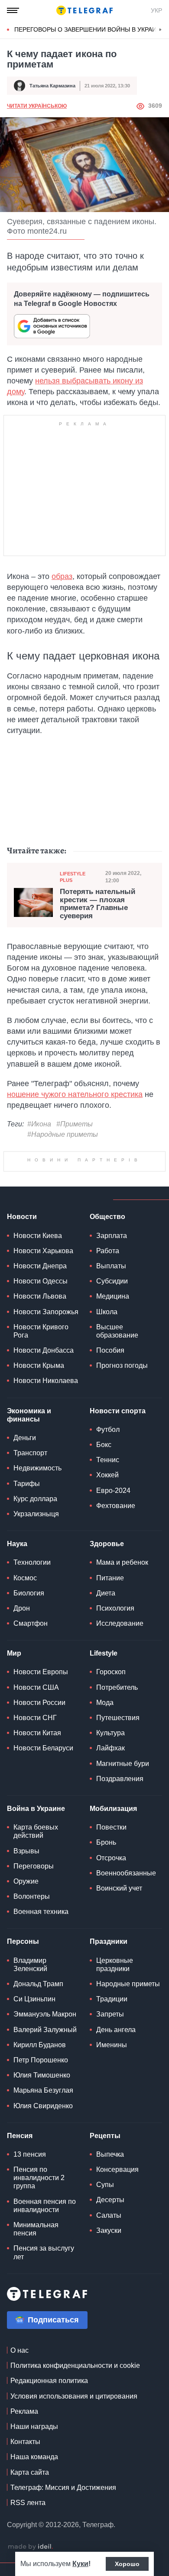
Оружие (26, 1881)
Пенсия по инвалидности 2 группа (39, 2178)
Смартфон (31, 1623)
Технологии (32, 1562)
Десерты (110, 2200)
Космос (25, 1578)
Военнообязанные (126, 1873)
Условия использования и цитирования (74, 2396)
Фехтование (116, 1506)
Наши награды (34, 2426)
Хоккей (107, 1475)
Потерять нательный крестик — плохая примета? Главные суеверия (97, 904)
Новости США (36, 1687)
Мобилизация (113, 1809)
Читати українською (37, 106)
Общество (107, 1217)
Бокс (104, 1445)
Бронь (106, 1842)
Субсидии (112, 1281)
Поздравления (120, 1779)
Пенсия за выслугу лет (44, 2252)
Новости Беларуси (43, 1748)
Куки (80, 2564)
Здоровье (107, 1544)
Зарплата (112, 1236)
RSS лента (28, 2503)
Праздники (109, 1941)
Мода (105, 1703)
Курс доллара (35, 1499)
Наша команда (34, 2457)
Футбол (108, 1430)
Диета (106, 1593)
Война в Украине (36, 1809)
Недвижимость (37, 1468)
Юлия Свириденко (43, 2106)
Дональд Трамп (38, 1984)
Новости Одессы (41, 1281)
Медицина (113, 1296)
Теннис (108, 1460)
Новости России (39, 1703)
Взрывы (26, 1851)
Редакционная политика (49, 2381)
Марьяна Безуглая (43, 2090)
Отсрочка (111, 1858)
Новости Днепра (40, 1266)
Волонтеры (32, 1896)
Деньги (25, 1438)
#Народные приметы (63, 1134)
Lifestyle (104, 1653)
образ (62, 576)
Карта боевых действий (36, 1831)
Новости (22, 1217)
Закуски (109, 2230)
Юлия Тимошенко (42, 2075)
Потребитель (117, 1687)
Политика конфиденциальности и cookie (75, 2365)
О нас (19, 2350)
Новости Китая (37, 1733)
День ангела (116, 2030)
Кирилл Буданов (40, 2045)
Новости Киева (38, 1236)
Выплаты (111, 1266)
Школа (107, 1312)
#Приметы (75, 1124)
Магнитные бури (123, 1764)
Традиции (112, 1999)
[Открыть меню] (13, 10)
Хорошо (127, 2564)
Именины (112, 2045)
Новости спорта (118, 1411)
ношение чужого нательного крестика (75, 1094)
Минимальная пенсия (36, 2229)
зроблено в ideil (30, 2547)
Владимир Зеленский (30, 1965)
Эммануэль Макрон (45, 2014)
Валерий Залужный (45, 2030)
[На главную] (84, 10)
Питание (110, 1578)
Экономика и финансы (29, 1415)
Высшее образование (117, 1331)
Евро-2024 (113, 1491)
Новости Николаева (46, 1381)
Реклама (24, 2411)
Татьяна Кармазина (52, 86)
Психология (115, 1608)
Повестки (111, 1827)
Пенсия (20, 2136)
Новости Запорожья (46, 1312)
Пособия (110, 1350)
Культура (110, 1733)
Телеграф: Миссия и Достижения (63, 2488)
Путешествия (118, 1718)
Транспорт (30, 1453)
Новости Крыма (39, 1365)
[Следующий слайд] (160, 30)
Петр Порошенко (41, 2060)
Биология (29, 1593)
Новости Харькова (43, 1251)
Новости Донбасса (44, 1350)
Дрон (22, 1608)
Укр (156, 10)
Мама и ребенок (122, 1562)
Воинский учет (119, 1888)
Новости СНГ (35, 1718)
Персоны (23, 1941)
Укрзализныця (36, 1514)
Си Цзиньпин (34, 1999)
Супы (105, 2185)
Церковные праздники (115, 1965)
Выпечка (110, 2154)
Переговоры (34, 1866)
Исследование (120, 1623)
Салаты (109, 2215)
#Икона (39, 1124)
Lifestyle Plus (73, 877)
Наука (17, 1544)
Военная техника (41, 1912)
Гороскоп (111, 1672)
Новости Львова (40, 1296)
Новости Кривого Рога (41, 1331)
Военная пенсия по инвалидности (45, 2206)
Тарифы (27, 1484)
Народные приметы (128, 1984)
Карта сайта (30, 2472)
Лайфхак (110, 1748)
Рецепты (105, 2136)
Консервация (117, 2169)
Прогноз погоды (122, 1365)
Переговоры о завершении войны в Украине (89, 29)
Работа (108, 1251)
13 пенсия (30, 2154)
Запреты (110, 2014)
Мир (14, 1653)
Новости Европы (41, 1672)
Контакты (25, 2442)
